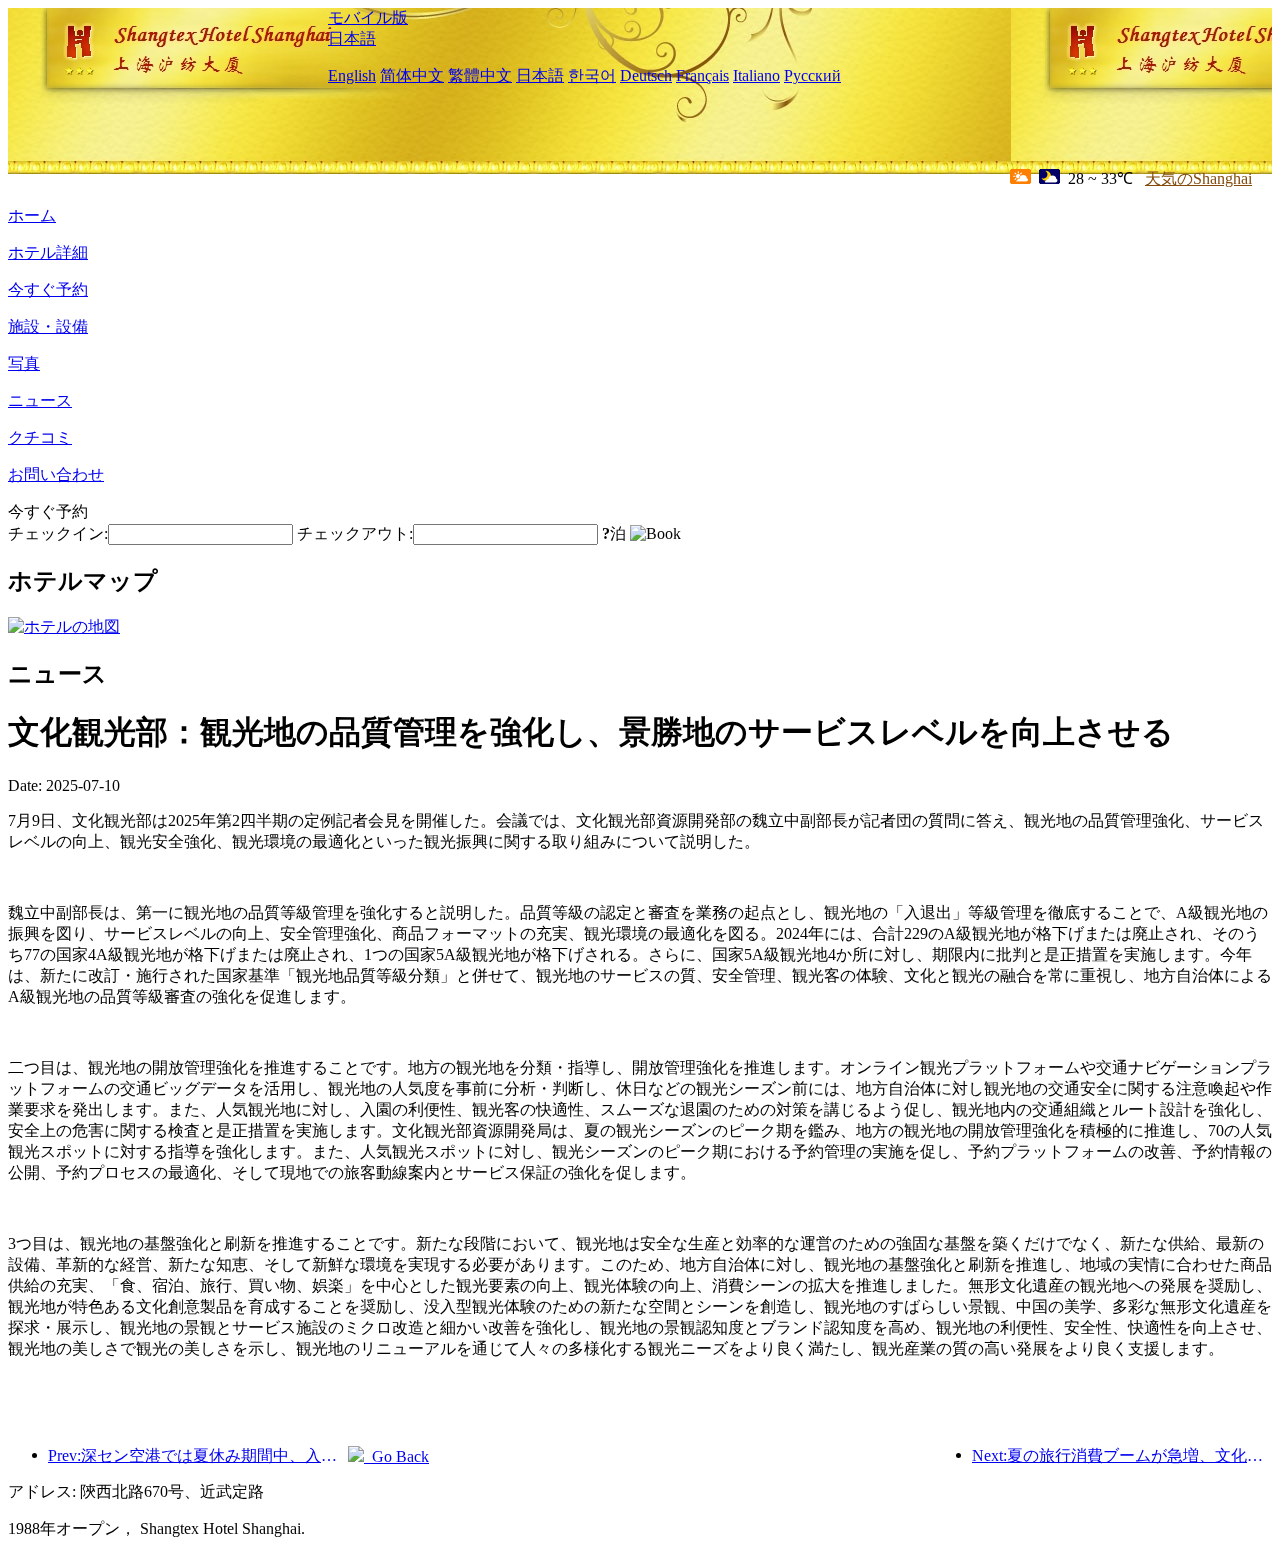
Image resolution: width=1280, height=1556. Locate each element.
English (352, 75)
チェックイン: (58, 533)
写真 (24, 363)
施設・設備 (48, 326)
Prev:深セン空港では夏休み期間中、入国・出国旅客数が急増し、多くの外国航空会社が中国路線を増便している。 (198, 1455)
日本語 (352, 38)
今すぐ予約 (48, 289)
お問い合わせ (56, 474)
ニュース (40, 400)
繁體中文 (480, 75)
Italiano (756, 75)
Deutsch (646, 75)
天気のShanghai (1198, 178)
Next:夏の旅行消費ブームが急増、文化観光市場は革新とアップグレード (1122, 1455)
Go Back (396, 1456)
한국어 (592, 75)
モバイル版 (368, 17)
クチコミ (40, 437)
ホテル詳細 (48, 252)
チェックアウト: (355, 533)
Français (702, 75)
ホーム (32, 215)
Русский (812, 75)
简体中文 (412, 75)
